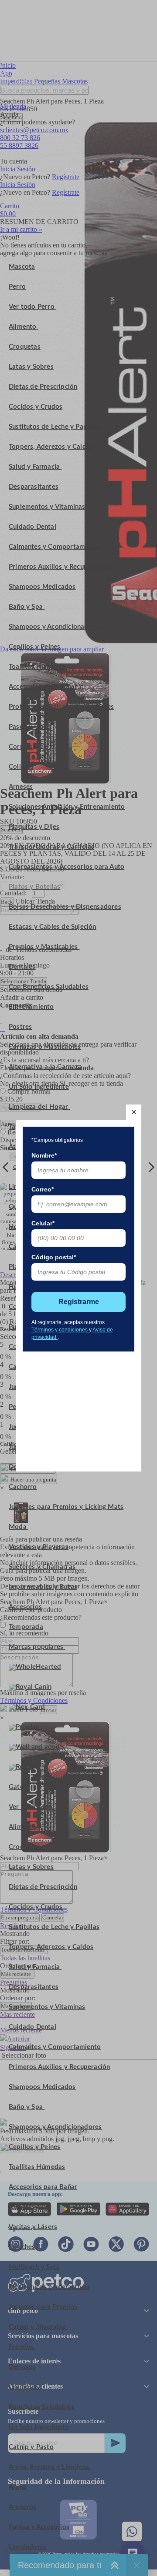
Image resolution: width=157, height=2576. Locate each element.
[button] (134, 1112)
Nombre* (44, 1155)
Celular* (43, 1223)
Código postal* (54, 1257)
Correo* (43, 1189)
